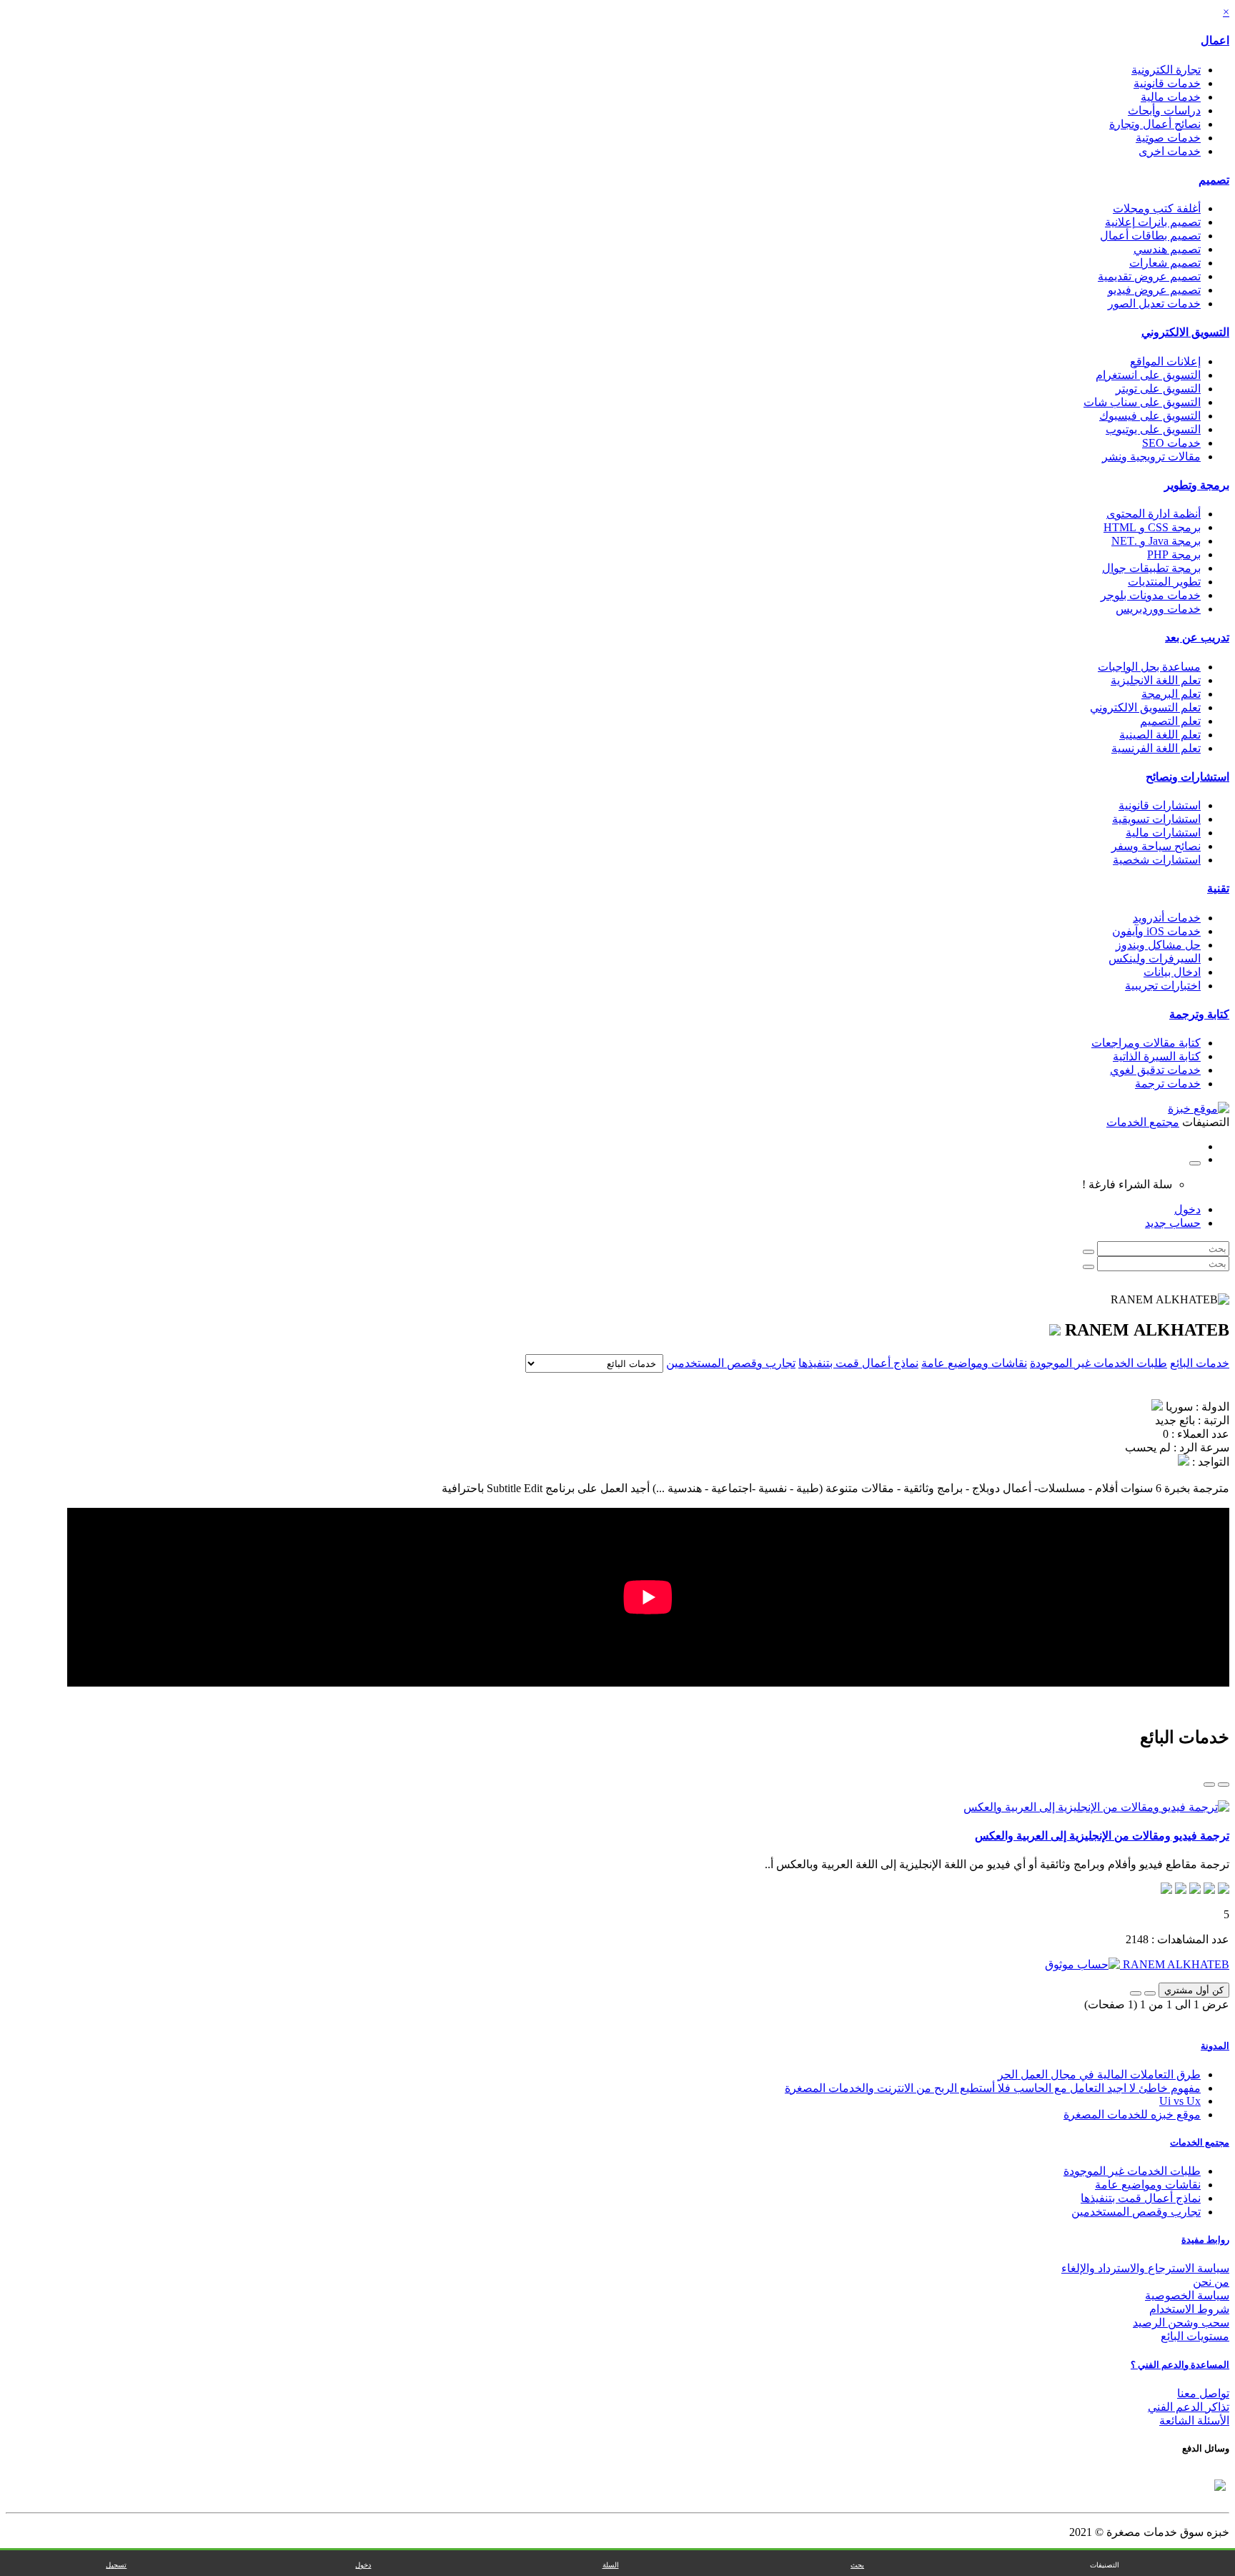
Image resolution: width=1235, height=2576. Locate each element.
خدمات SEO (1171, 443)
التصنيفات (1105, 2565)
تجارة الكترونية (1166, 70)
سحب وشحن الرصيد (1181, 2323)
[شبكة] (1209, 1785)
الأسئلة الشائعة (1194, 2420)
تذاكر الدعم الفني (1189, 2407)
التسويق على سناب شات (1142, 402)
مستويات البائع (1195, 2336)
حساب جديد (1173, 1223)
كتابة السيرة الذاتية (1157, 1056)
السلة (611, 2565)
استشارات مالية (1163, 833)
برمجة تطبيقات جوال (1151, 568)
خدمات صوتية (1168, 138)
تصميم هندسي (1167, 249)
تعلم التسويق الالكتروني (1145, 707)
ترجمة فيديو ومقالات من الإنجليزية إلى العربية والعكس (1102, 1836)
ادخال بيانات (1172, 972)
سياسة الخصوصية (1187, 2295)
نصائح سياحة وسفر (1156, 846)
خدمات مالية (1171, 97)
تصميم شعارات (1165, 263)
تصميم (1214, 180)
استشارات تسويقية (1156, 819)
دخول (1187, 1209)
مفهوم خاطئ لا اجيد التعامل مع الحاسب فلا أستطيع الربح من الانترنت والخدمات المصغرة (993, 2088)
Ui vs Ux (1180, 2101)
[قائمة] (1224, 1785)
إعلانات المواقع (1165, 361)
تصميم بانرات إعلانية (1153, 222)
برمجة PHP (1174, 554)
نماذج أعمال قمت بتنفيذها (858, 1363)
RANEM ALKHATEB (1175, 1964)
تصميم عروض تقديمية (1149, 276)
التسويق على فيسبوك (1150, 416)
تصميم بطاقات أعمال (1150, 236)
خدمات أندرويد (1167, 918)
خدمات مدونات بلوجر (1151, 595)
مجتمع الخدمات (1200, 2142)
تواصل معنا (1203, 2393)
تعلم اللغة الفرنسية (1156, 748)
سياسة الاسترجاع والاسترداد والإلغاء (1145, 2268)
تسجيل (116, 2565)
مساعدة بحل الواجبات (1149, 667)
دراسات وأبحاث (1164, 110)
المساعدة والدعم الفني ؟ (1180, 2365)
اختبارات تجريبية (1163, 986)
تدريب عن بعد (1197, 637)
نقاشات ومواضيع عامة (974, 1363)
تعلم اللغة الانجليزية (1156, 680)
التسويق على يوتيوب (1153, 429)
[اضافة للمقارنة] (1136, 1993)
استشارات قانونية (1160, 805)
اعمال (1215, 40)
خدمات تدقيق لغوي (1155, 1070)
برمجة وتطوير (1197, 485)
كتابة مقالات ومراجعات (1146, 1043)
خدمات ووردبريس (1158, 609)
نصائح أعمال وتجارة (1155, 124)
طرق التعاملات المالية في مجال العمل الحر (1099, 2074)
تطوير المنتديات (1164, 582)
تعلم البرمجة (1171, 694)
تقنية (1218, 888)
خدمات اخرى (1170, 151)
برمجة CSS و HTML (1152, 527)
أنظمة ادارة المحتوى (1154, 514)
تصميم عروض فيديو (1154, 290)
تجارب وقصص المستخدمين (731, 1363)
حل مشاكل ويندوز (1158, 945)
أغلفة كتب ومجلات (1157, 208)
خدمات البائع (1200, 1363)
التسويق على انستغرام (1148, 375)
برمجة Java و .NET (1156, 541)
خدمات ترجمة (1168, 1084)
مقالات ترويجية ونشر (1151, 457)
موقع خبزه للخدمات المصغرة (1132, 2114)
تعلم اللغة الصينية (1160, 735)
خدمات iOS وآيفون (1156, 931)
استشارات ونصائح (1187, 777)
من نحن (1211, 2282)
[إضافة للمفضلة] (1150, 1993)
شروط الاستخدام (1189, 2309)
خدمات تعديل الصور (1154, 304)
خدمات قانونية (1167, 83)
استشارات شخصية (1157, 860)
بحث (857, 2565)
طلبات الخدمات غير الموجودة (1098, 1363)
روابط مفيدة (1205, 2240)
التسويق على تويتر (1158, 389)
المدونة (1215, 2046)
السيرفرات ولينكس (1155, 958)
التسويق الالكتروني (1185, 332)
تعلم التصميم (1170, 721)
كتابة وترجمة (1199, 1014)
